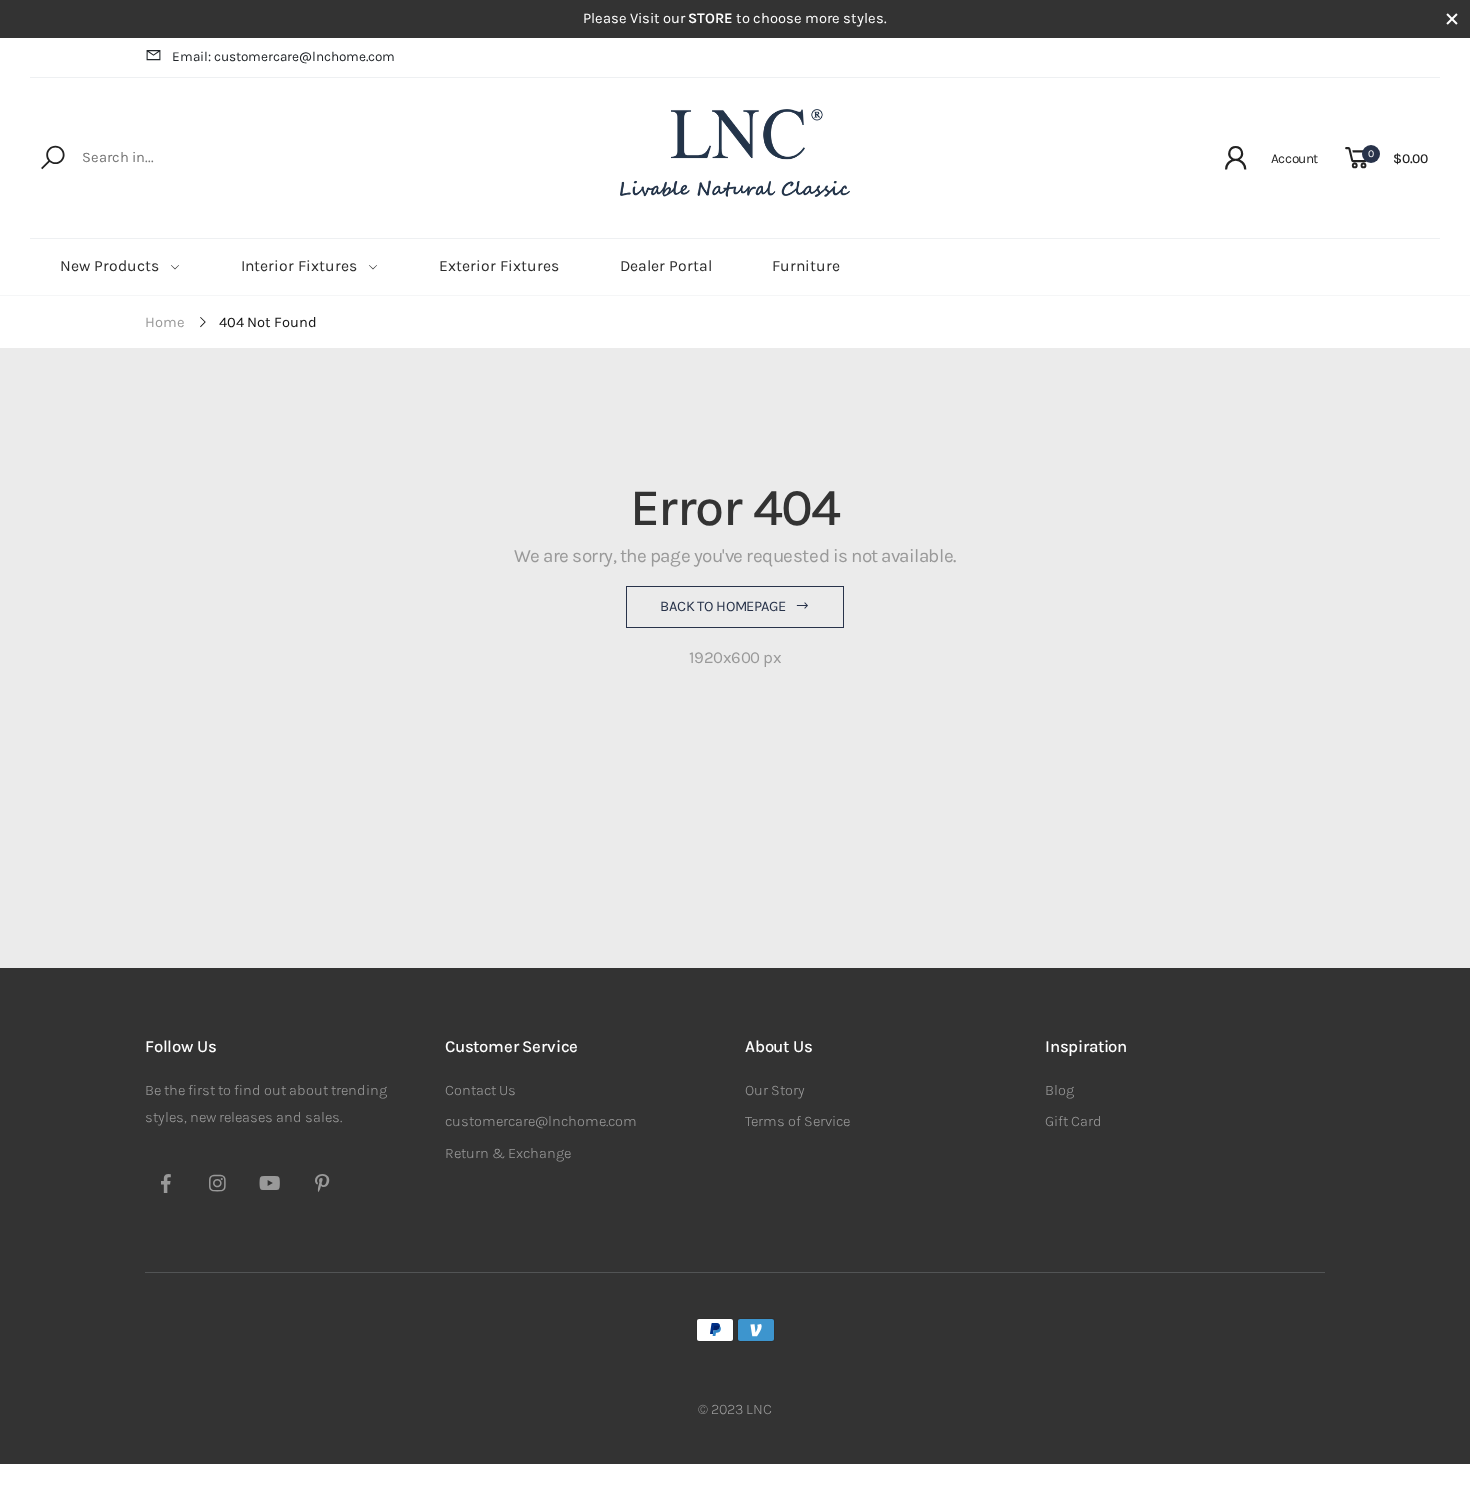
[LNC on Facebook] (166, 1186)
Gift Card (1073, 1121)
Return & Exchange (508, 1153)
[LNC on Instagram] (218, 1186)
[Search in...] (56, 158)
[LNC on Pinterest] (322, 1186)
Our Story (775, 1090)
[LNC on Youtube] (270, 1186)
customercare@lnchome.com (541, 1121)
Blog (1059, 1090)
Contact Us (480, 1090)
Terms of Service (797, 1121)
